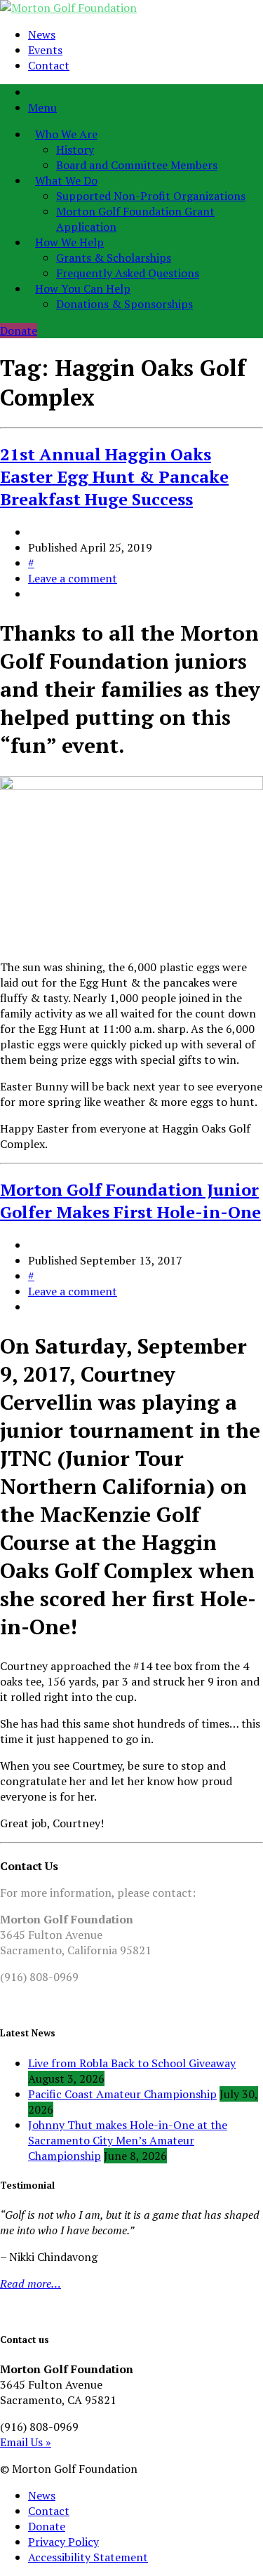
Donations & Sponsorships (124, 304)
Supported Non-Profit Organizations (151, 196)
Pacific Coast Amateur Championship (122, 2094)
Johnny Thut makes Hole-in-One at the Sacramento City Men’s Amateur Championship (128, 2140)
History (75, 149)
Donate (19, 331)
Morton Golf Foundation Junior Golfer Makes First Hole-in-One (130, 1201)
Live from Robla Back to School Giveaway (132, 2063)
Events (45, 50)
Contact (49, 65)
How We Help (69, 242)
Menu (42, 107)
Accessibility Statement (88, 2557)
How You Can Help (83, 288)
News (42, 34)
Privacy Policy (63, 2542)
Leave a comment (73, 578)
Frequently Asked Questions (128, 273)
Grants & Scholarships (114, 258)
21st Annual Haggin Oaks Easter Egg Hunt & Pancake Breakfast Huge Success (114, 476)
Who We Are (66, 134)
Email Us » (26, 2442)
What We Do (66, 180)
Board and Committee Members (137, 165)
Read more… (31, 2283)
